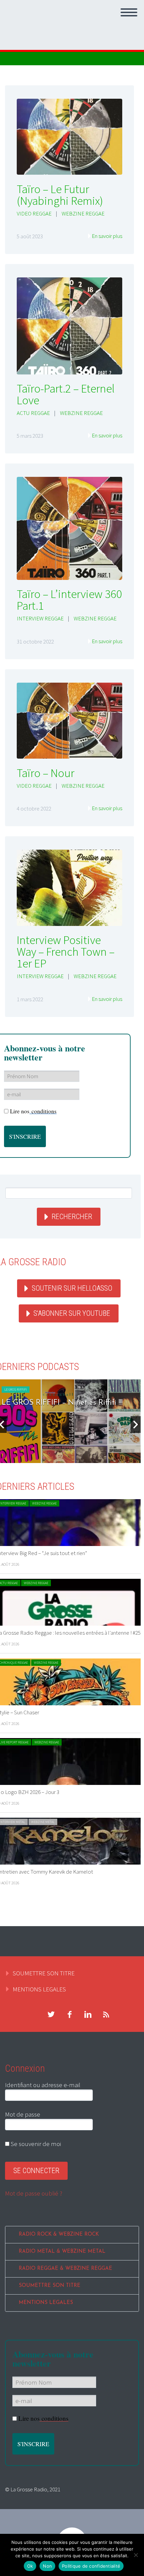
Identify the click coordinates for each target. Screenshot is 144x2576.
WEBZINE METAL (43, 1822)
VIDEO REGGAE (34, 213)
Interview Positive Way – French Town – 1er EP (66, 952)
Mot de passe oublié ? (34, 2193)
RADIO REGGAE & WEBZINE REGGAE (65, 2269)
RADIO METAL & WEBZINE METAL (62, 2252)
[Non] (136, 2555)
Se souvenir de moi (35, 2144)
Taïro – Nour (46, 773)
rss (106, 2014)
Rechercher (72, 1217)
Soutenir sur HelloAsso (72, 1288)
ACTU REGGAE (33, 413)
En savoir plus (107, 236)
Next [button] (136, 1425)
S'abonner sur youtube (72, 1313)
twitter (51, 2014)
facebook (69, 2014)
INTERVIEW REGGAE (40, 618)
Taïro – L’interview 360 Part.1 (69, 600)
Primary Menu (129, 12)
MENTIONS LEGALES (39, 1989)
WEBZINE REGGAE (83, 213)
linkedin (88, 2014)
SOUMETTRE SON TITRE (44, 1973)
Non (47, 2566)
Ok (30, 2566)
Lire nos (33, 1111)
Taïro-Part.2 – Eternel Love (66, 394)
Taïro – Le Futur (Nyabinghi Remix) (60, 195)
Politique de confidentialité (91, 2566)
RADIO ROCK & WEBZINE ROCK (59, 2235)
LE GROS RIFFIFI (16, 1390)
